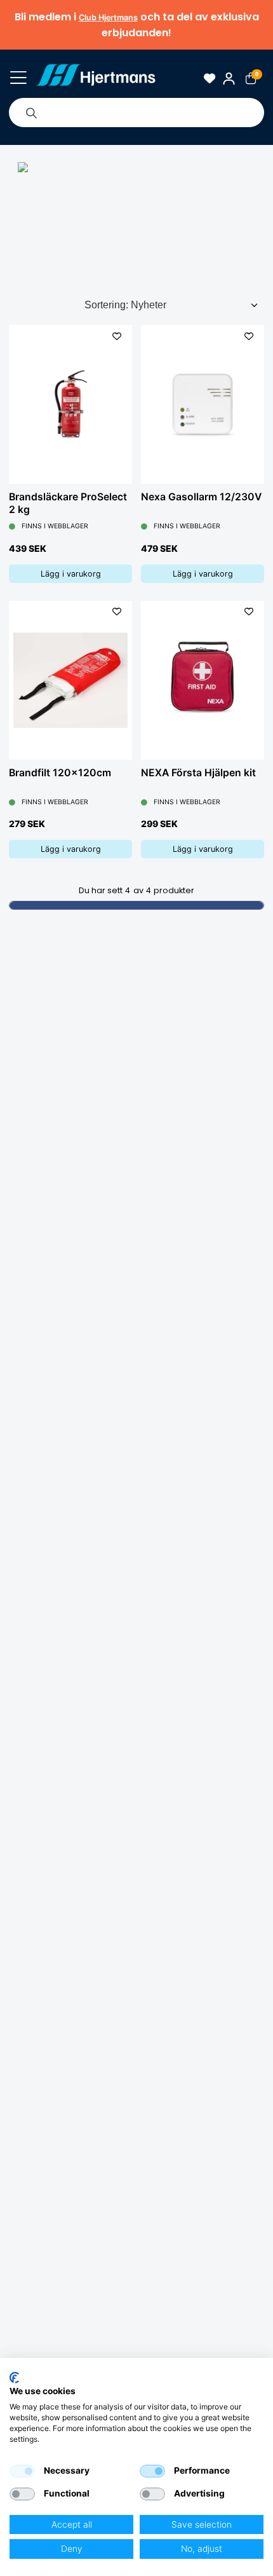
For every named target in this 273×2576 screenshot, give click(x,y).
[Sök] (31, 113)
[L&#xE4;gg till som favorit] (117, 336)
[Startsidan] (96, 78)
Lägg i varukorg (71, 574)
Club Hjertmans (108, 17)
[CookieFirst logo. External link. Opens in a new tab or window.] (14, 2378)
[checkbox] (22, 2471)
